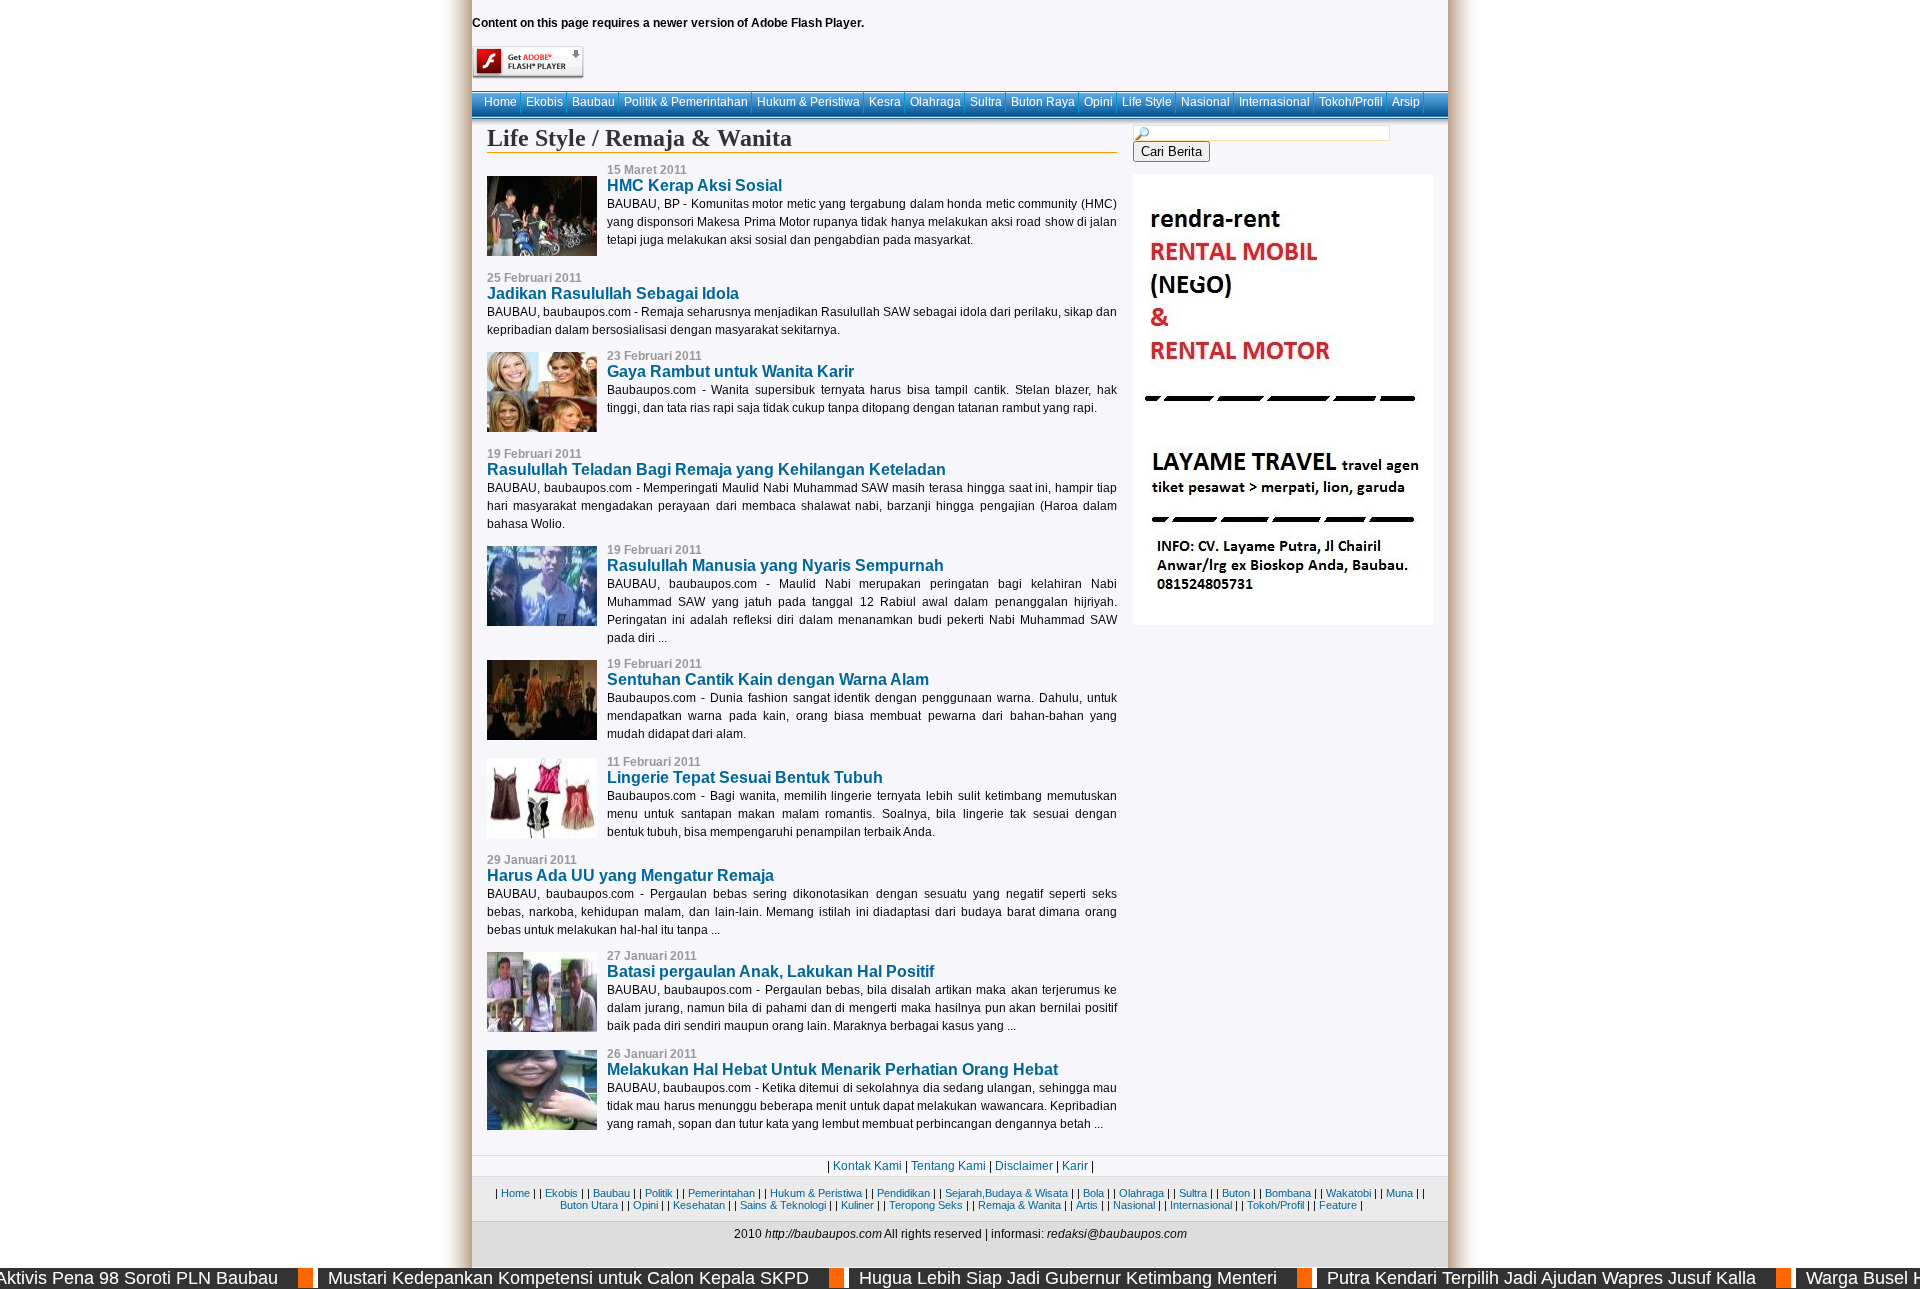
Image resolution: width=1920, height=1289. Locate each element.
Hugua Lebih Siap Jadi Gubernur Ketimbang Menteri (1042, 1278)
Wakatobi (1348, 1193)
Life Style (1147, 102)
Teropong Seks (926, 1205)
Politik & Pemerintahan (686, 102)
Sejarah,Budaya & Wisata (1006, 1193)
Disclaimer (1024, 1166)
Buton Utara (589, 1205)
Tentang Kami (948, 1166)
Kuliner (857, 1205)
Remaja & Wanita (1019, 1205)
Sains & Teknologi (783, 1205)
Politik (659, 1193)
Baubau (593, 102)
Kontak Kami (867, 1166)
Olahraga (935, 102)
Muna (1399, 1193)
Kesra (885, 102)
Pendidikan (903, 1193)
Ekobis (544, 102)
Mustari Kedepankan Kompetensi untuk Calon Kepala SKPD (542, 1278)
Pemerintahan (721, 1193)
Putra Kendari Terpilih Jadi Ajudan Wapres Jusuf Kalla (1515, 1278)
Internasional (1274, 102)
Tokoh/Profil (1351, 102)
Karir (1075, 1166)
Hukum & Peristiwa (808, 102)
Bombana (1288, 1193)
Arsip (1406, 102)
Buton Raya (1043, 102)
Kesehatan (699, 1205)
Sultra (986, 102)
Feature (1338, 1205)
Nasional (1205, 102)
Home (500, 102)
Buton (1236, 1193)
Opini (1098, 102)
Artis (1087, 1205)
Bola (1093, 1193)
